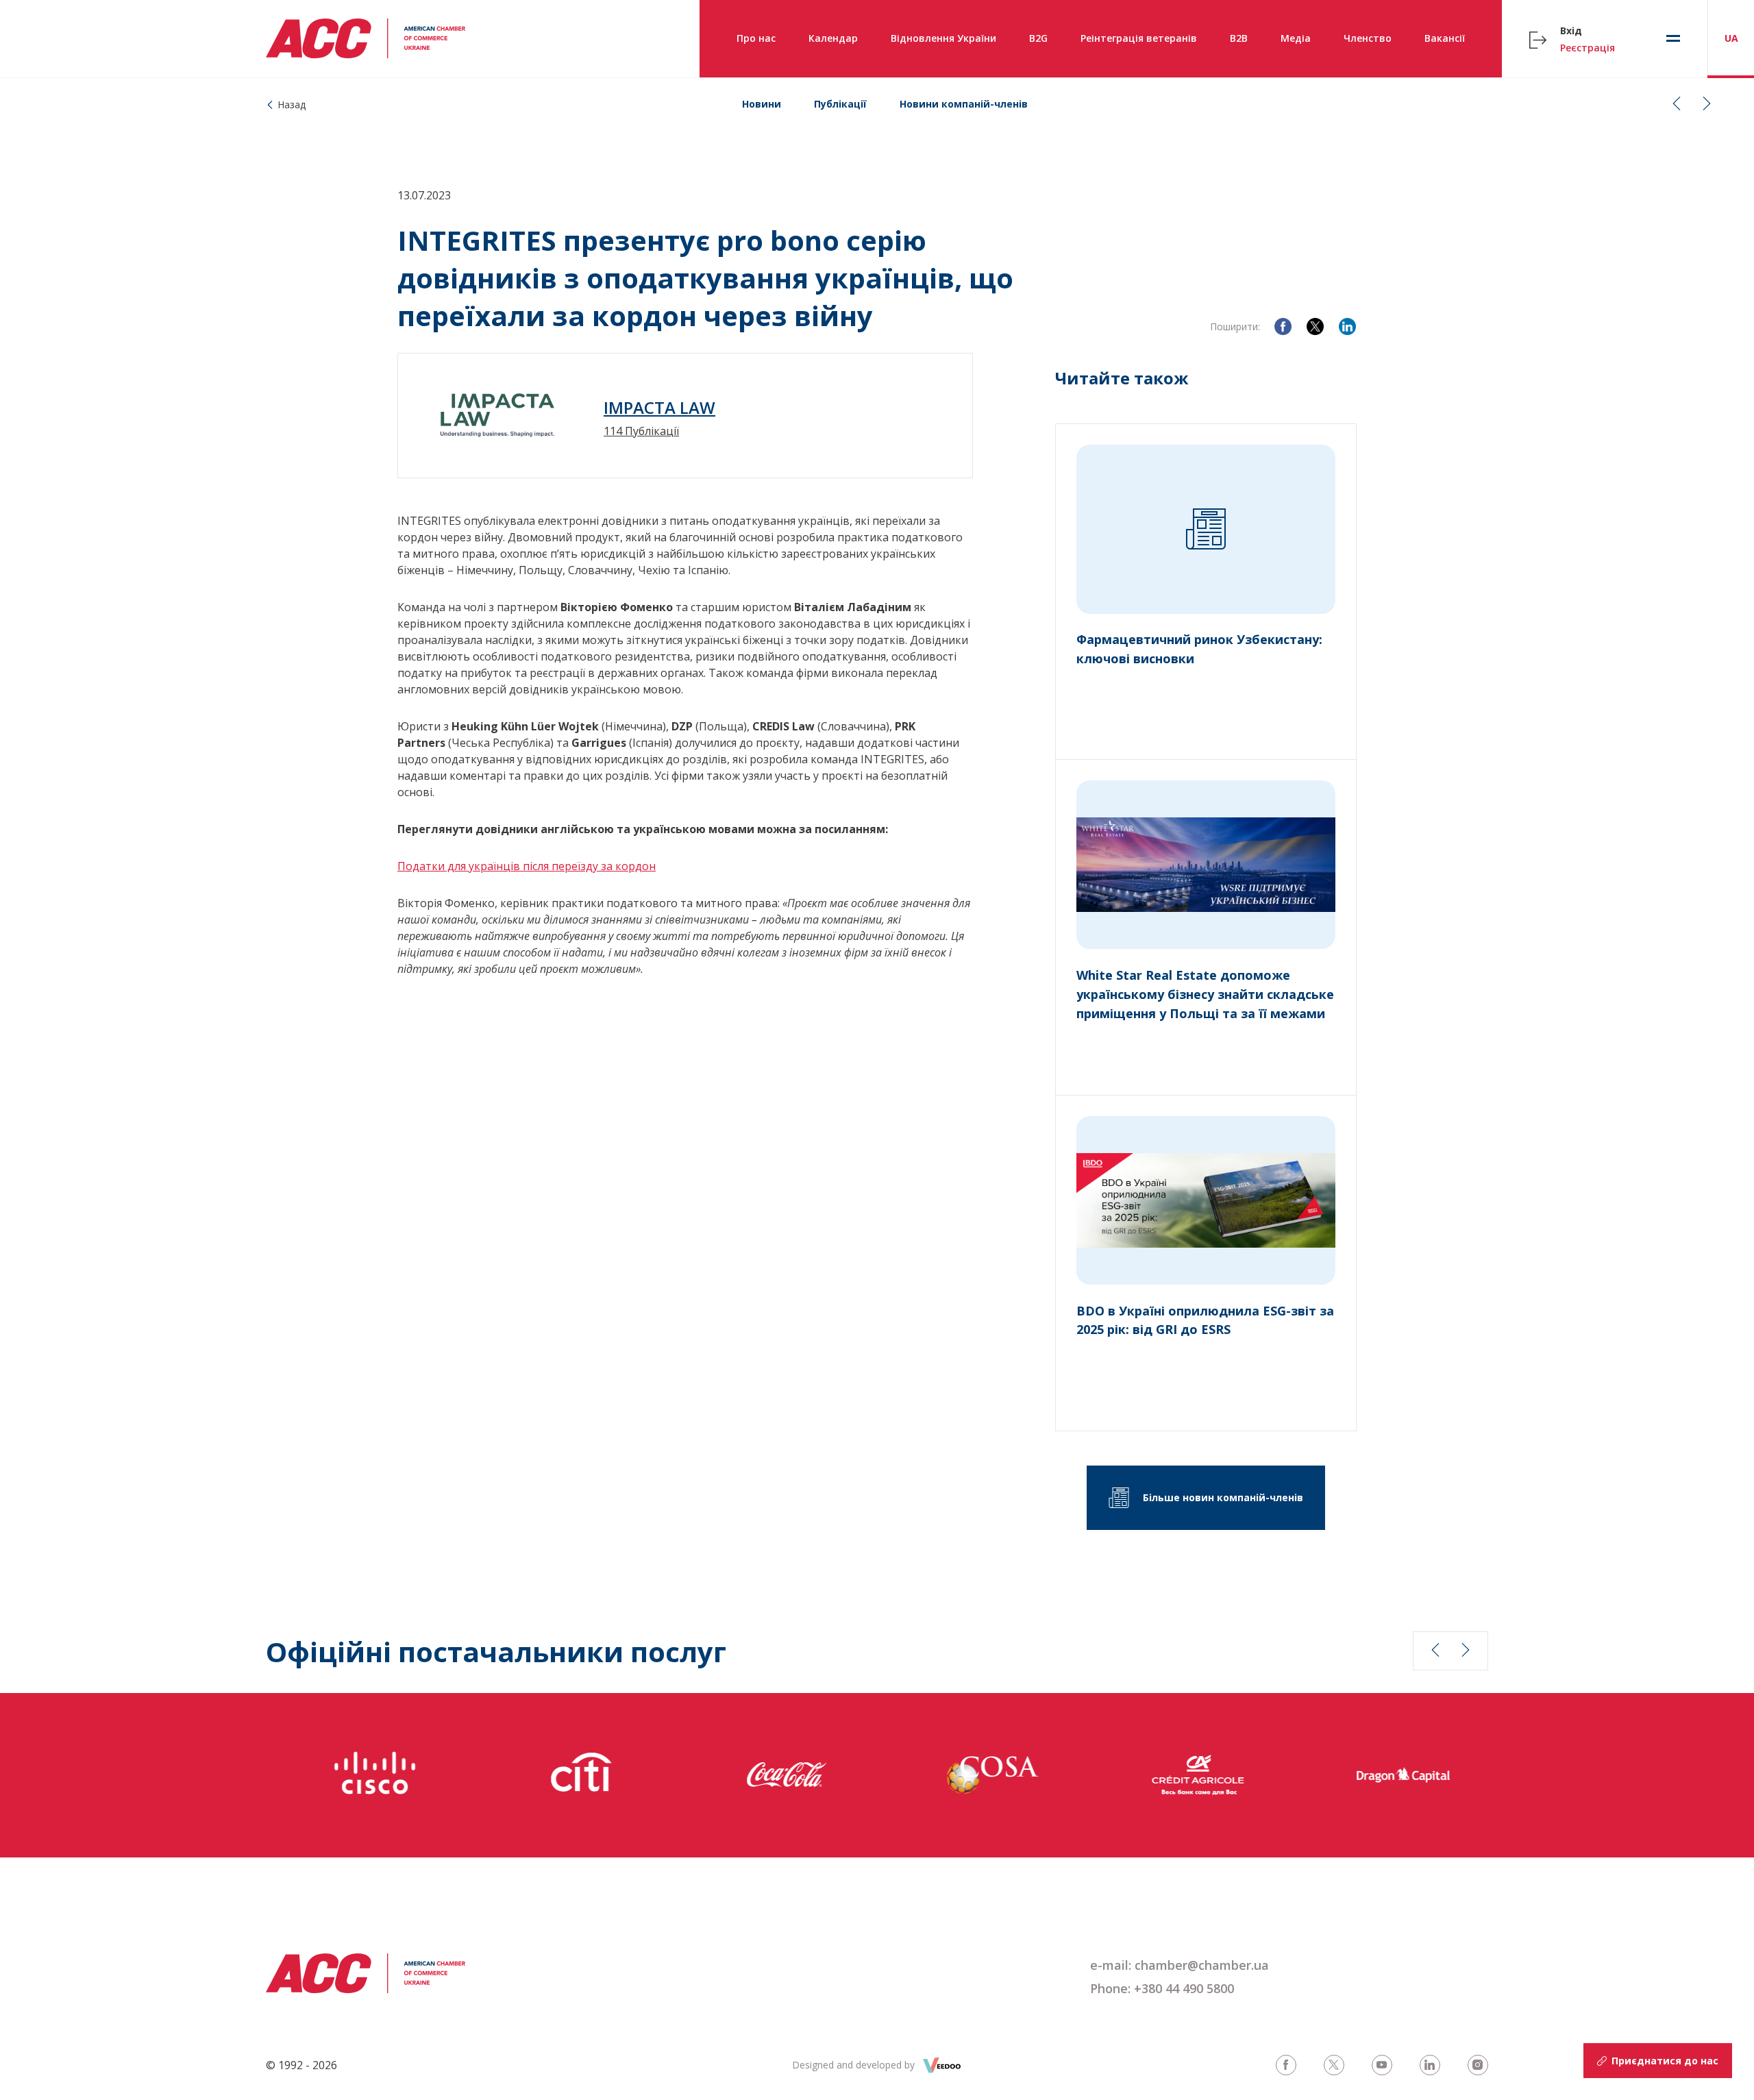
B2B (1239, 38)
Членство (1368, 38)
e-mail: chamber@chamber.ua (1179, 1965)
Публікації (840, 104)
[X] (1315, 326)
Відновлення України (943, 38)
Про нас (756, 38)
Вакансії (1445, 38)
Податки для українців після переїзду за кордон (527, 866)
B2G (1038, 38)
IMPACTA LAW (659, 408)
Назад (292, 104)
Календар (833, 38)
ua (1731, 38)
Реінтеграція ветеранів (1139, 38)
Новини (762, 104)
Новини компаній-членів (964, 104)
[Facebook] (1283, 326)
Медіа (1296, 38)
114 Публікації (641, 431)
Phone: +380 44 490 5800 (1162, 1988)
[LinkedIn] (1347, 326)
